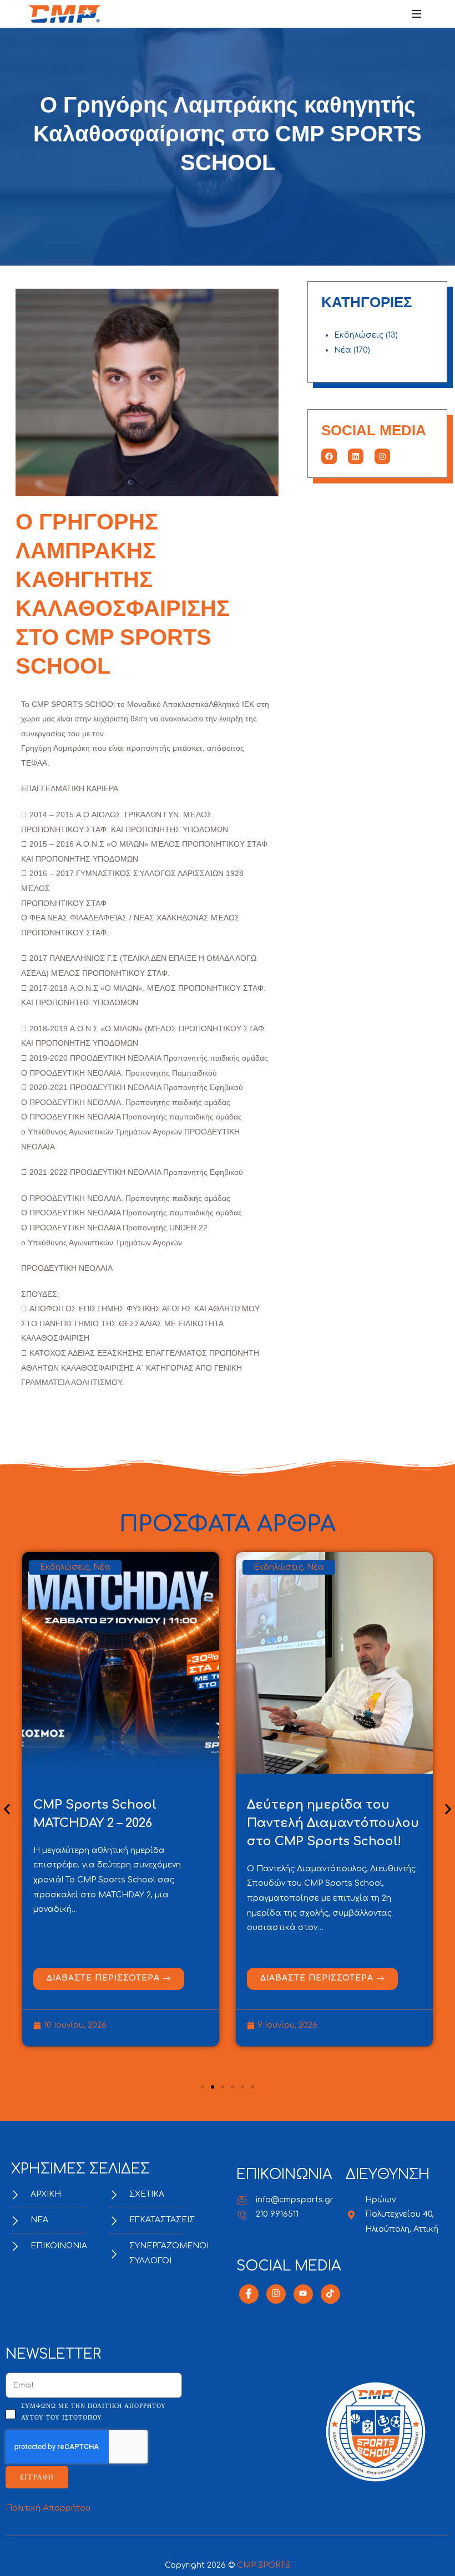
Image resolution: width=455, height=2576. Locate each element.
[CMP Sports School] (65, 14)
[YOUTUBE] (303, 2294)
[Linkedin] (356, 456)
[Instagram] (382, 456)
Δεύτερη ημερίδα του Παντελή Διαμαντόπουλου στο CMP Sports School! (119, 1823)
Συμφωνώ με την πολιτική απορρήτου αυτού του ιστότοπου (93, 2412)
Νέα (343, 350)
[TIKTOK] (330, 2294)
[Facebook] (329, 456)
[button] (7, 1809)
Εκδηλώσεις (359, 335)
